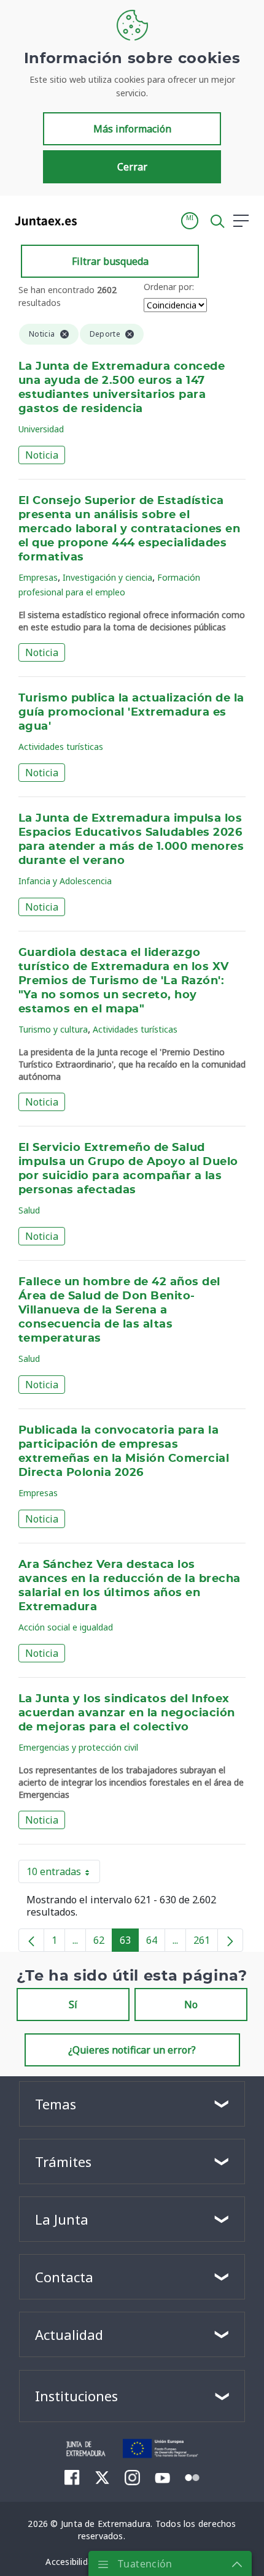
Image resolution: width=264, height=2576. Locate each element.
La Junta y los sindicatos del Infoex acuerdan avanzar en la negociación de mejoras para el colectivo (127, 1713)
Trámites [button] (63, 2161)
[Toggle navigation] (94, 220)
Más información (132, 129)
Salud (29, 1210)
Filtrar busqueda (110, 261)
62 (103, 1943)
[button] (190, 221)
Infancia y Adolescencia (65, 881)
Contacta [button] (64, 2277)
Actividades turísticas (61, 747)
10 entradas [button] (63, 1874)
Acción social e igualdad (66, 1627)
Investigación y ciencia (107, 577)
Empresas (38, 577)
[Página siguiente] (230, 1940)
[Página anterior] (31, 1940)
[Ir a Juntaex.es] (42, 221)
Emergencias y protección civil (78, 1747)
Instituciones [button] (76, 2396)
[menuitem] (72, 2477)
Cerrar (132, 167)
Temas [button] (56, 2104)
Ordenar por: (169, 287)
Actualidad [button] (69, 2334)
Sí (73, 2005)
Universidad (41, 429)
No (191, 2005)
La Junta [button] (62, 2219)
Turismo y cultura (53, 1029)
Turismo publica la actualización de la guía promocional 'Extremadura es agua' (131, 713)
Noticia (42, 455)
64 (156, 1943)
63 (129, 1943)
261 (206, 1943)
